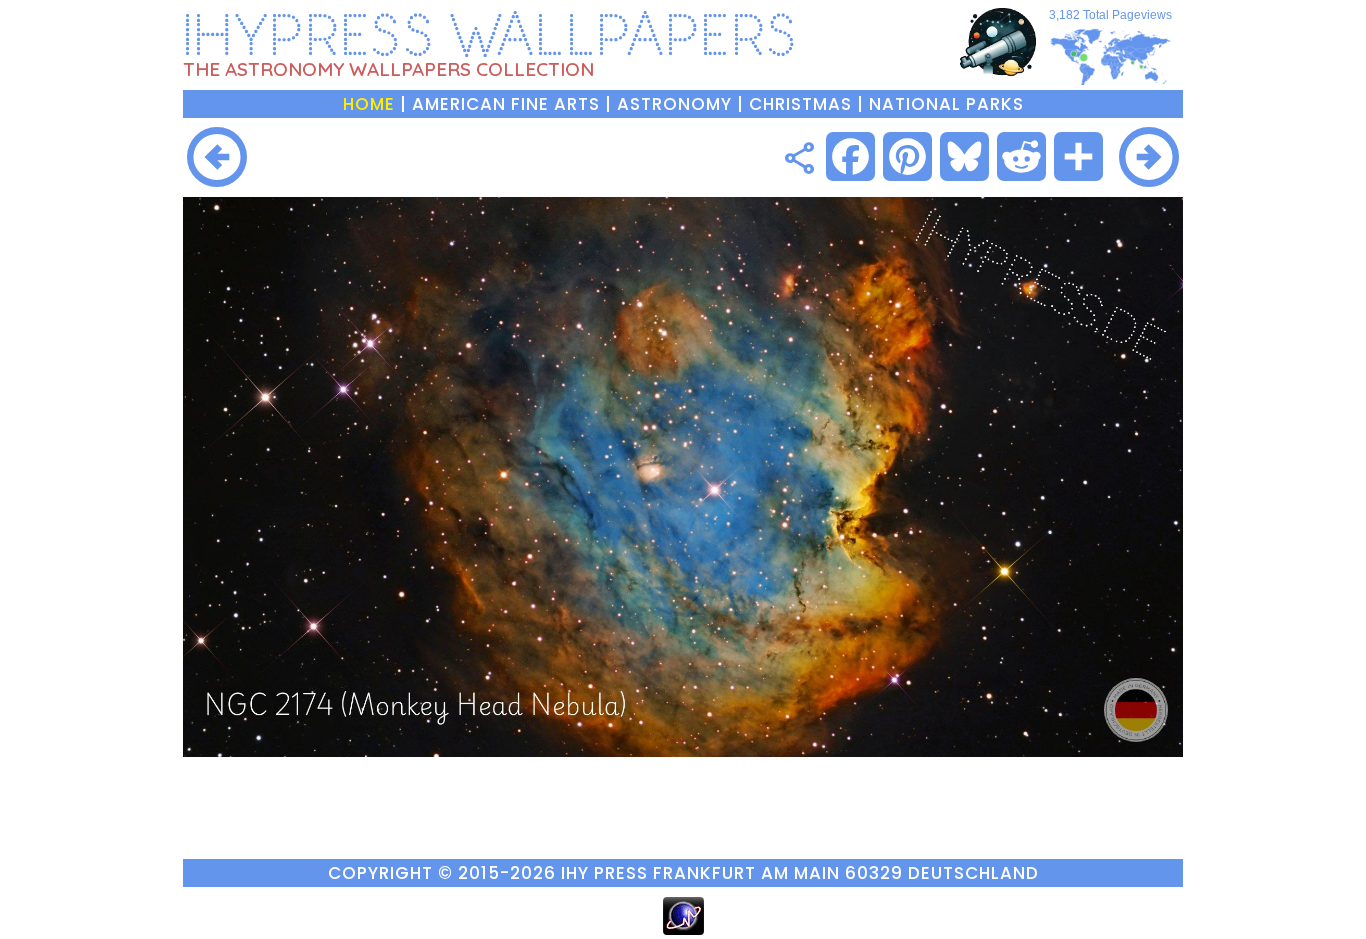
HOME (369, 104)
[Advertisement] (510, 156)
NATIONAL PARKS (946, 104)
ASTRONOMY (674, 104)
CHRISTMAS (800, 104)
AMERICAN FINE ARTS (506, 104)
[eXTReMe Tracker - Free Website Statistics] (683, 929)
